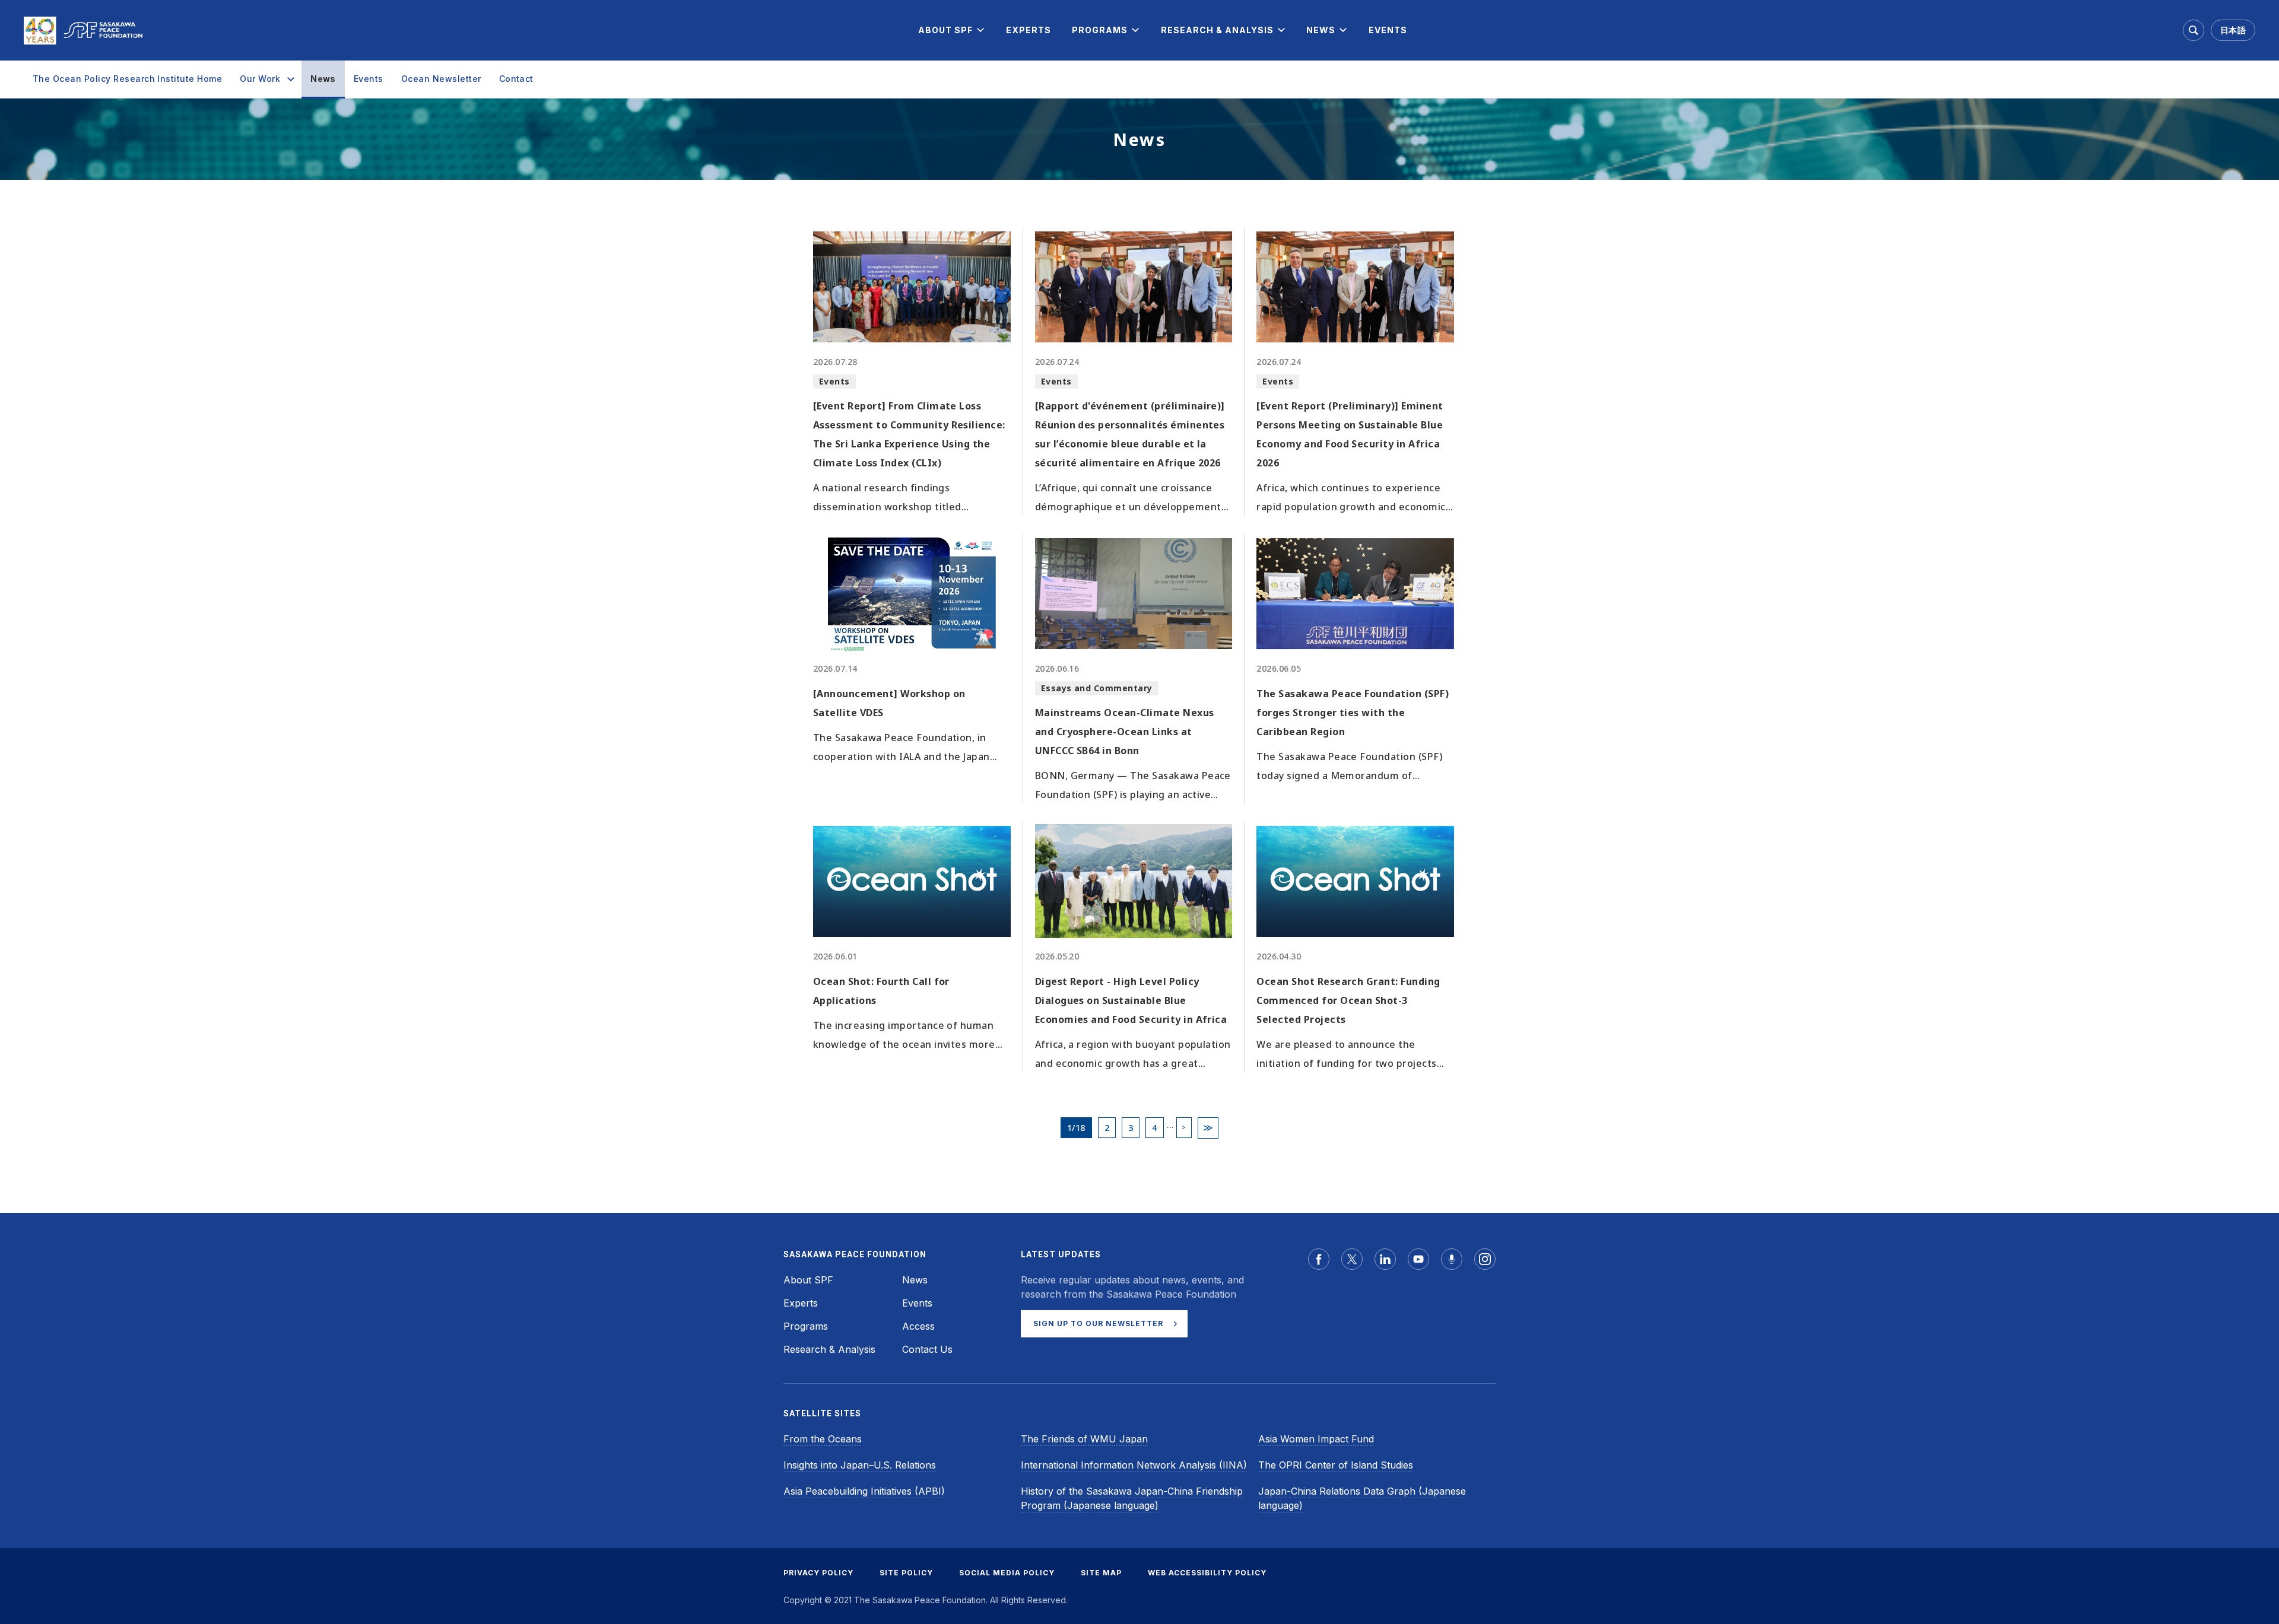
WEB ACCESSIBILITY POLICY (1207, 1573)
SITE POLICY (906, 1573)
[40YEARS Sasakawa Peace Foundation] (83, 31)
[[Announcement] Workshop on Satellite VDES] (912, 593)
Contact (516, 79)
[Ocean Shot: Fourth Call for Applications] (912, 881)
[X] (1352, 1259)
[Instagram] (1485, 1259)
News (323, 79)
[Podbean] (1452, 1259)
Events (369, 79)
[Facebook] (1319, 1259)
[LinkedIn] (1385, 1259)
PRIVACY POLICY (818, 1573)
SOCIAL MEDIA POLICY (1007, 1573)
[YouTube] (1418, 1259)
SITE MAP (1101, 1573)
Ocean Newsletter (441, 79)
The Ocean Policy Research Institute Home (127, 79)
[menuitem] (945, 30)
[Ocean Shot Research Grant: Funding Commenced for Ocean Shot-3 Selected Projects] (1355, 881)
